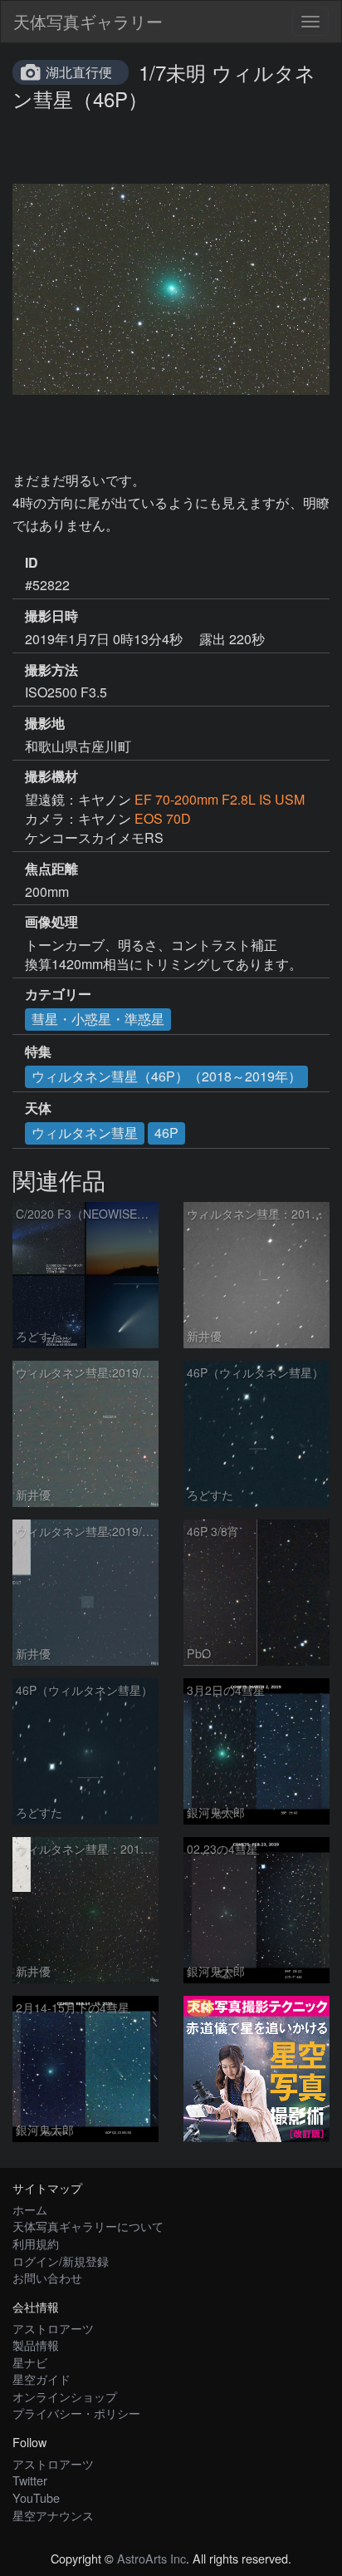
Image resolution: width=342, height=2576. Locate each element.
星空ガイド (42, 2379)
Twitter (30, 2480)
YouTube (36, 2497)
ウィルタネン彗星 (85, 1133)
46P (166, 1133)
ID (32, 563)
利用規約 (36, 2243)
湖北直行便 (79, 72)
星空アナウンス (53, 2515)
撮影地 (45, 723)
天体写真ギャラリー (88, 21)
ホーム (30, 2209)
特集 (38, 1052)
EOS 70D (163, 818)
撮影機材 (51, 776)
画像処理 (51, 922)
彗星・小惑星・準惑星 (98, 1019)
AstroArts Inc (151, 2558)
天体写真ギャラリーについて (88, 2226)
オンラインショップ (65, 2396)
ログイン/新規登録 (61, 2261)
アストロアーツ (53, 2328)
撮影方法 (51, 670)
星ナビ (30, 2362)
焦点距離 (51, 869)
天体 (38, 1108)
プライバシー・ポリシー (76, 2413)
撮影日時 (51, 616)
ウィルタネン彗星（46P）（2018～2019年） (166, 1076)
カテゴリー (58, 994)
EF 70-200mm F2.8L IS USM (220, 799)
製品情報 (36, 2345)
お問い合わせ (47, 2277)
